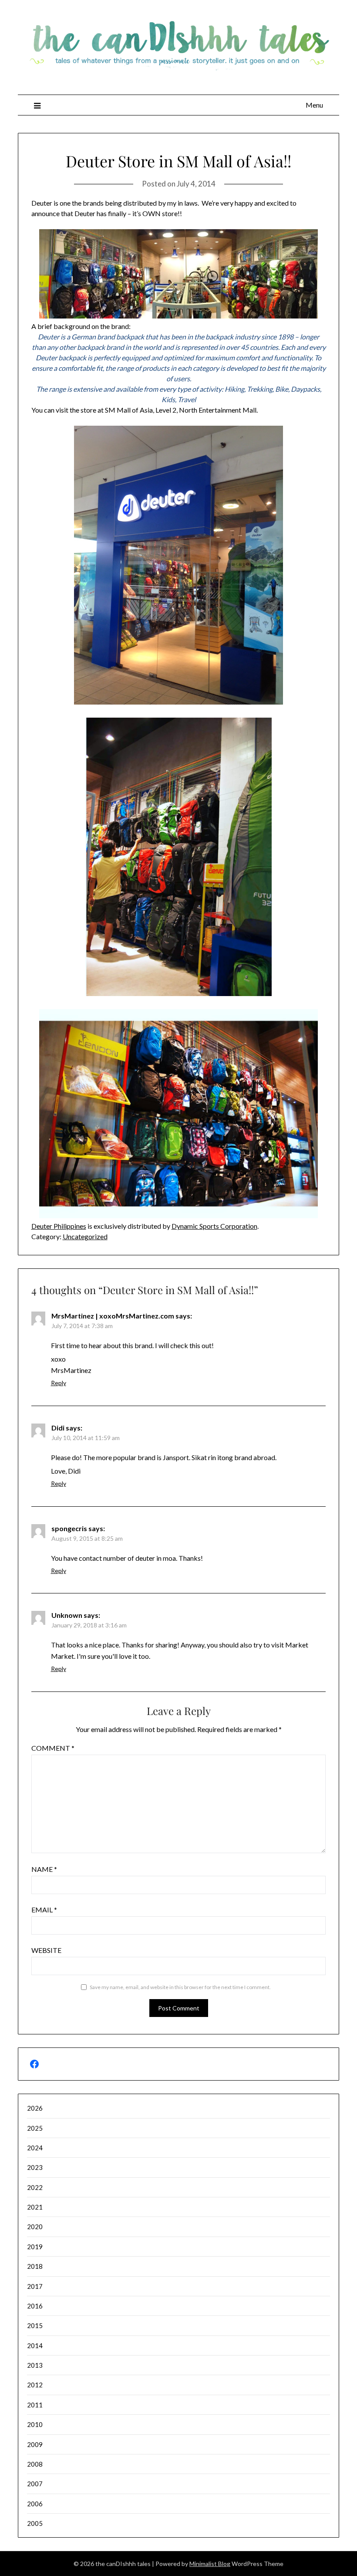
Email (44, 1910)
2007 (35, 2484)
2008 (35, 2464)
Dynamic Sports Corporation (214, 1226)
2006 (35, 2504)
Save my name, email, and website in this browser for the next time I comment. (180, 1987)
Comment (53, 1748)
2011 (35, 2405)
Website (46, 1950)
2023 (35, 2167)
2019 (35, 2247)
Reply (59, 1383)
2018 (35, 2266)
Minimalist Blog (210, 2564)
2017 (35, 2286)
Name (44, 1869)
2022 (35, 2187)
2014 (35, 2346)
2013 (35, 2365)
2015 (35, 2325)
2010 (35, 2424)
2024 (35, 2148)
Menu (314, 105)
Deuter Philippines (59, 1226)
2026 (35, 2108)
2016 (35, 2306)
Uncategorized (85, 1236)
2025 (35, 2128)
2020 (35, 2227)
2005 (35, 2523)
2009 (35, 2444)
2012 (35, 2385)
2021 (35, 2207)
